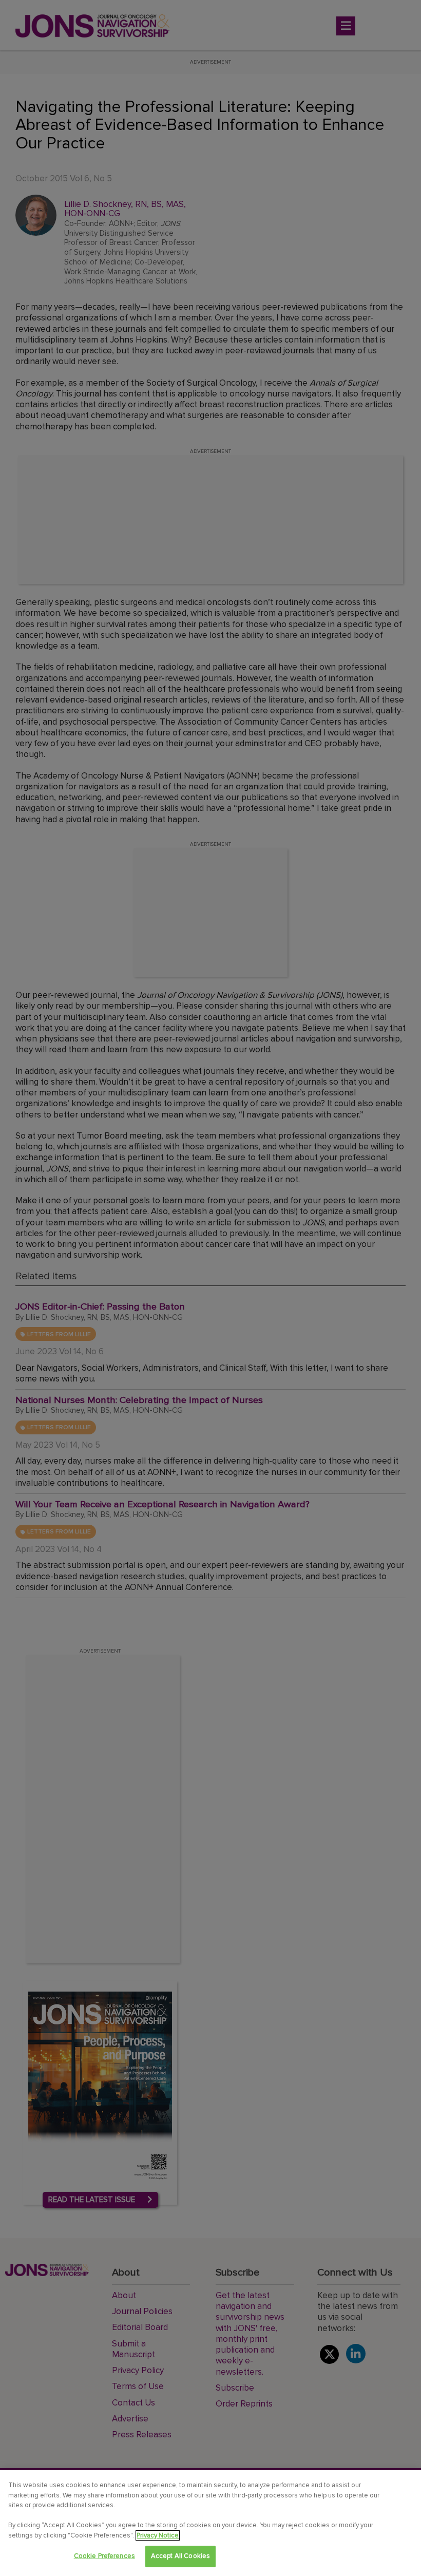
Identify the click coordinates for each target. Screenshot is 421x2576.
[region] (210, 2523)
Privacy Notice (158, 2535)
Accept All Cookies (180, 2556)
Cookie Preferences (104, 2556)
